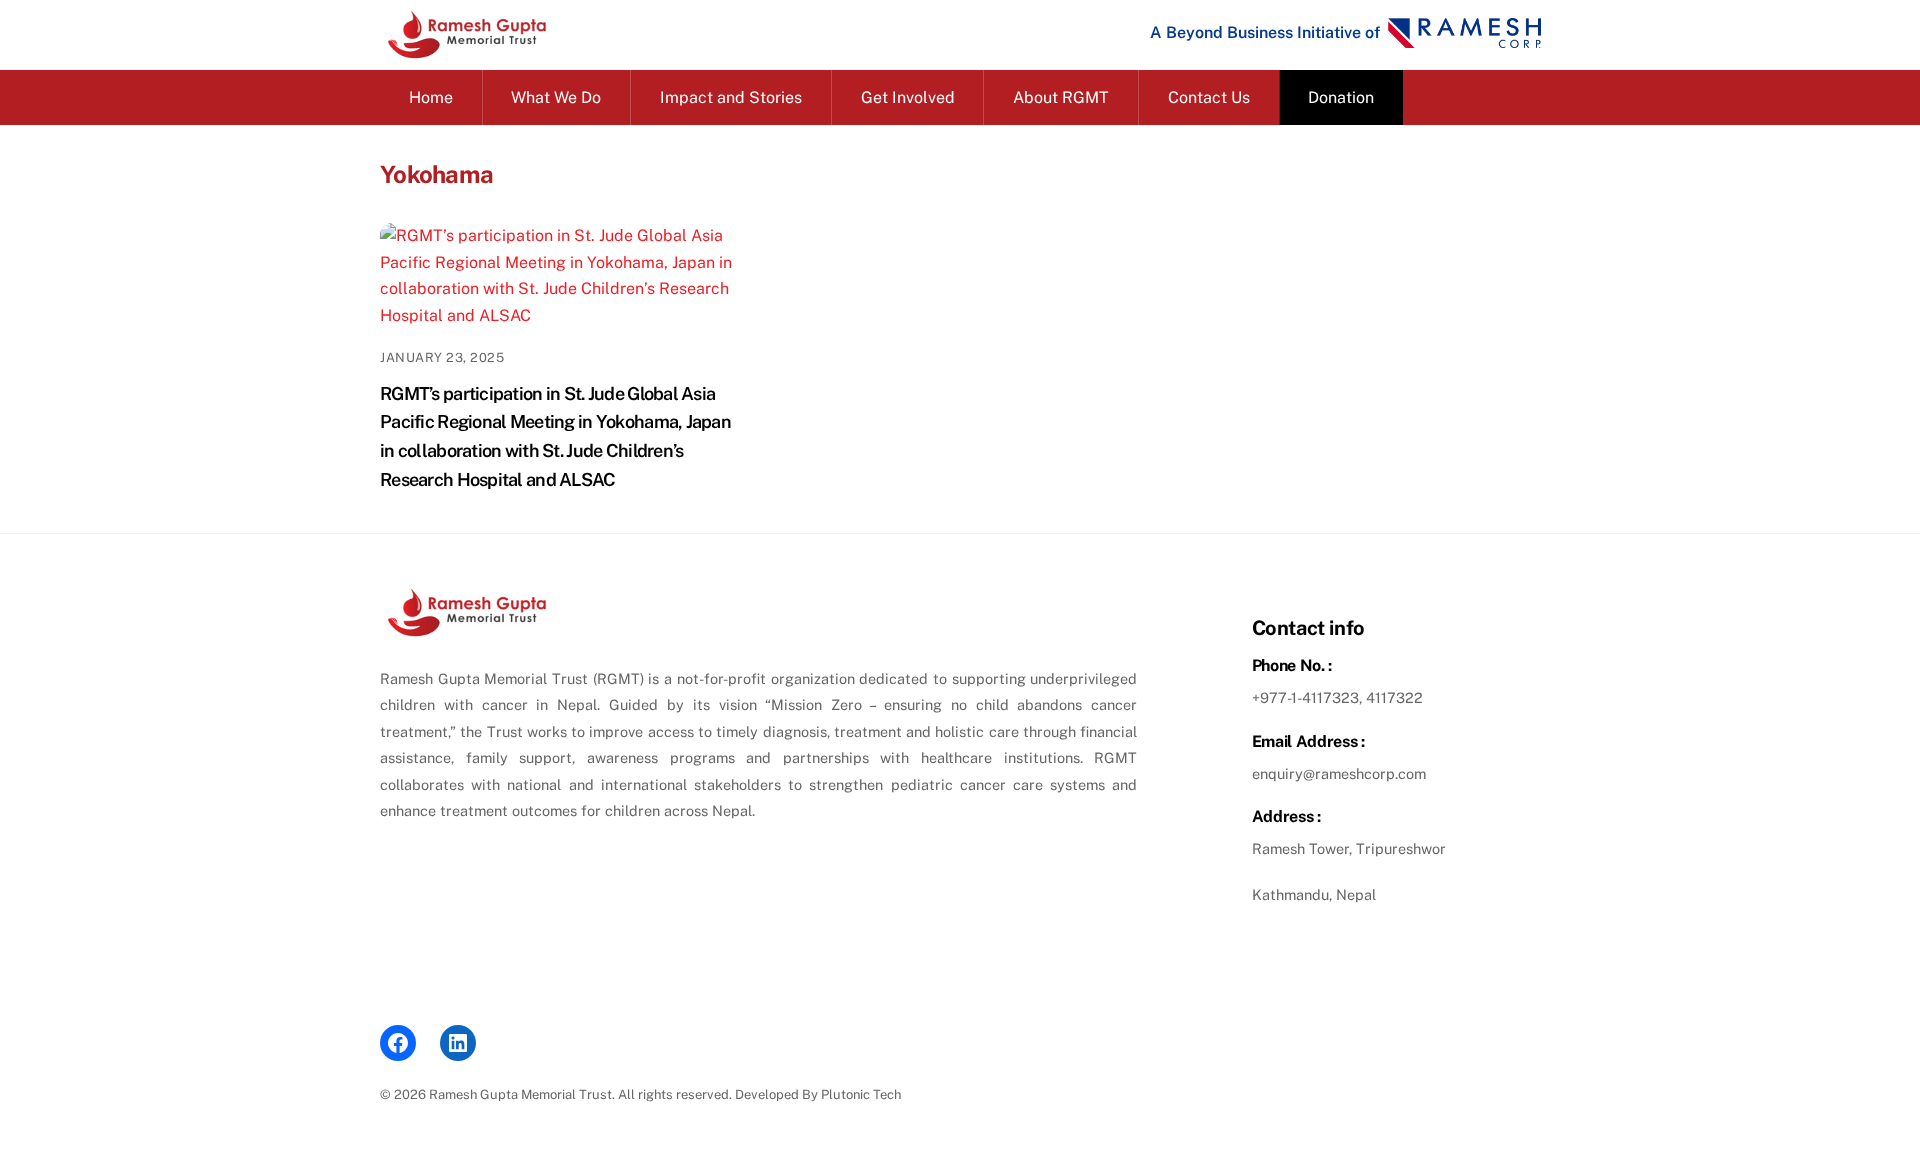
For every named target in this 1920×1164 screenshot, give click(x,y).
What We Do (556, 97)
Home (431, 97)
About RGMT (1061, 97)
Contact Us (1209, 97)
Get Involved (908, 97)
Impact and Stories (731, 97)
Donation (1341, 97)
